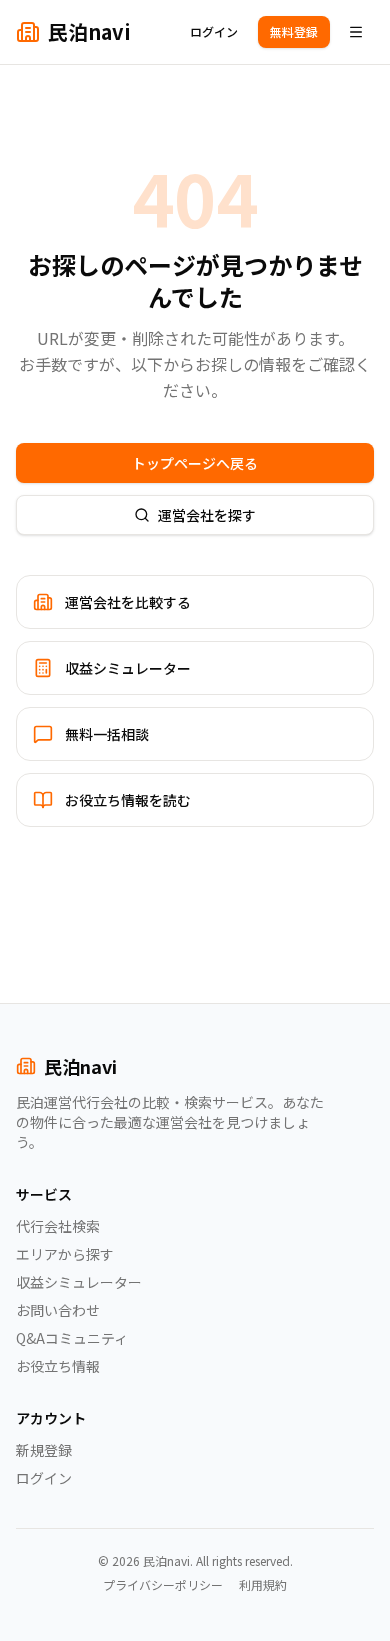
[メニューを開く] (356, 32)
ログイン (214, 31)
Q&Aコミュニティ (72, 1338)
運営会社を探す (207, 515)
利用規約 (263, 1585)
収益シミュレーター (79, 1282)
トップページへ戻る (195, 463)
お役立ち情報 (58, 1366)
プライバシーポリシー (163, 1585)
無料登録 (294, 31)
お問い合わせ (58, 1310)
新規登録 (44, 1450)
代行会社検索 (58, 1226)
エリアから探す (65, 1254)
